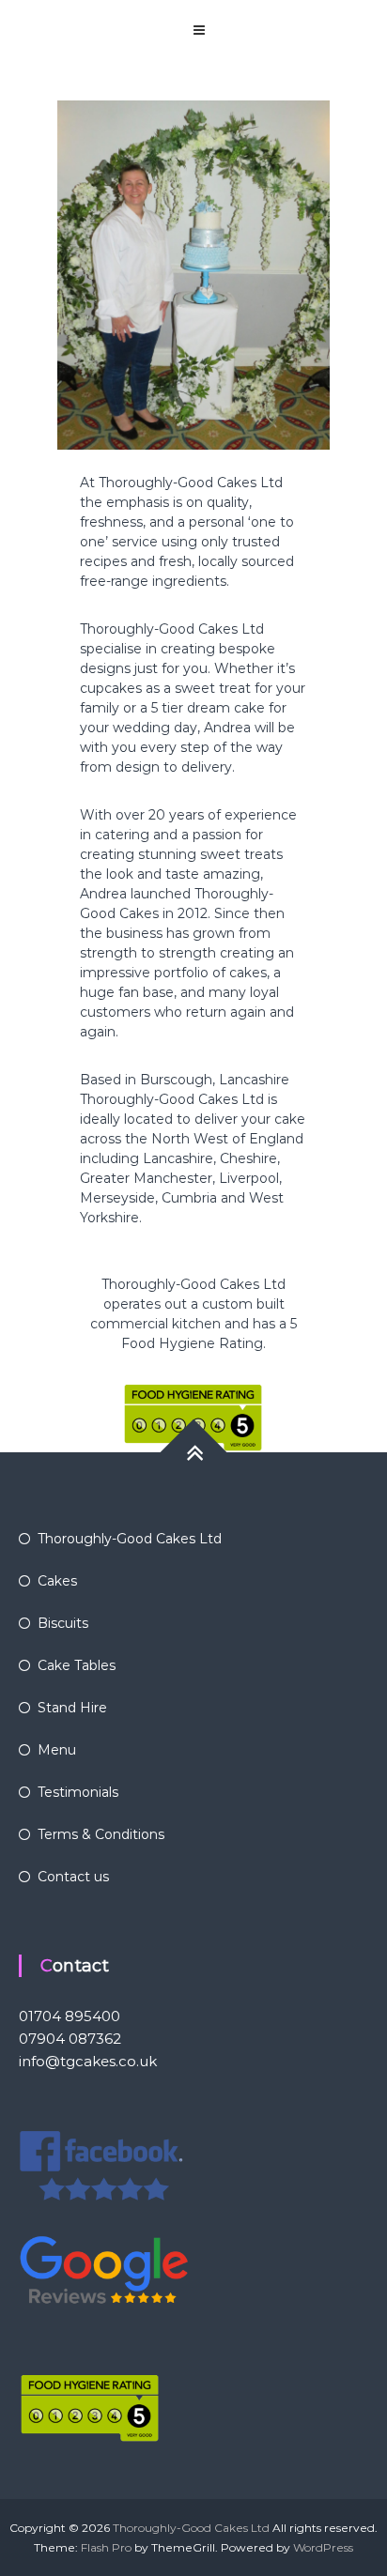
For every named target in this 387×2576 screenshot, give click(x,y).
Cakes (57, 1581)
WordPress (323, 2547)
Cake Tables (77, 1665)
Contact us (73, 1877)
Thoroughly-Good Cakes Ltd (130, 1539)
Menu (57, 1750)
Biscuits (63, 1623)
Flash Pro (106, 2547)
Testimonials (78, 1792)
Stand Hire (72, 1708)
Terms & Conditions (101, 1834)
